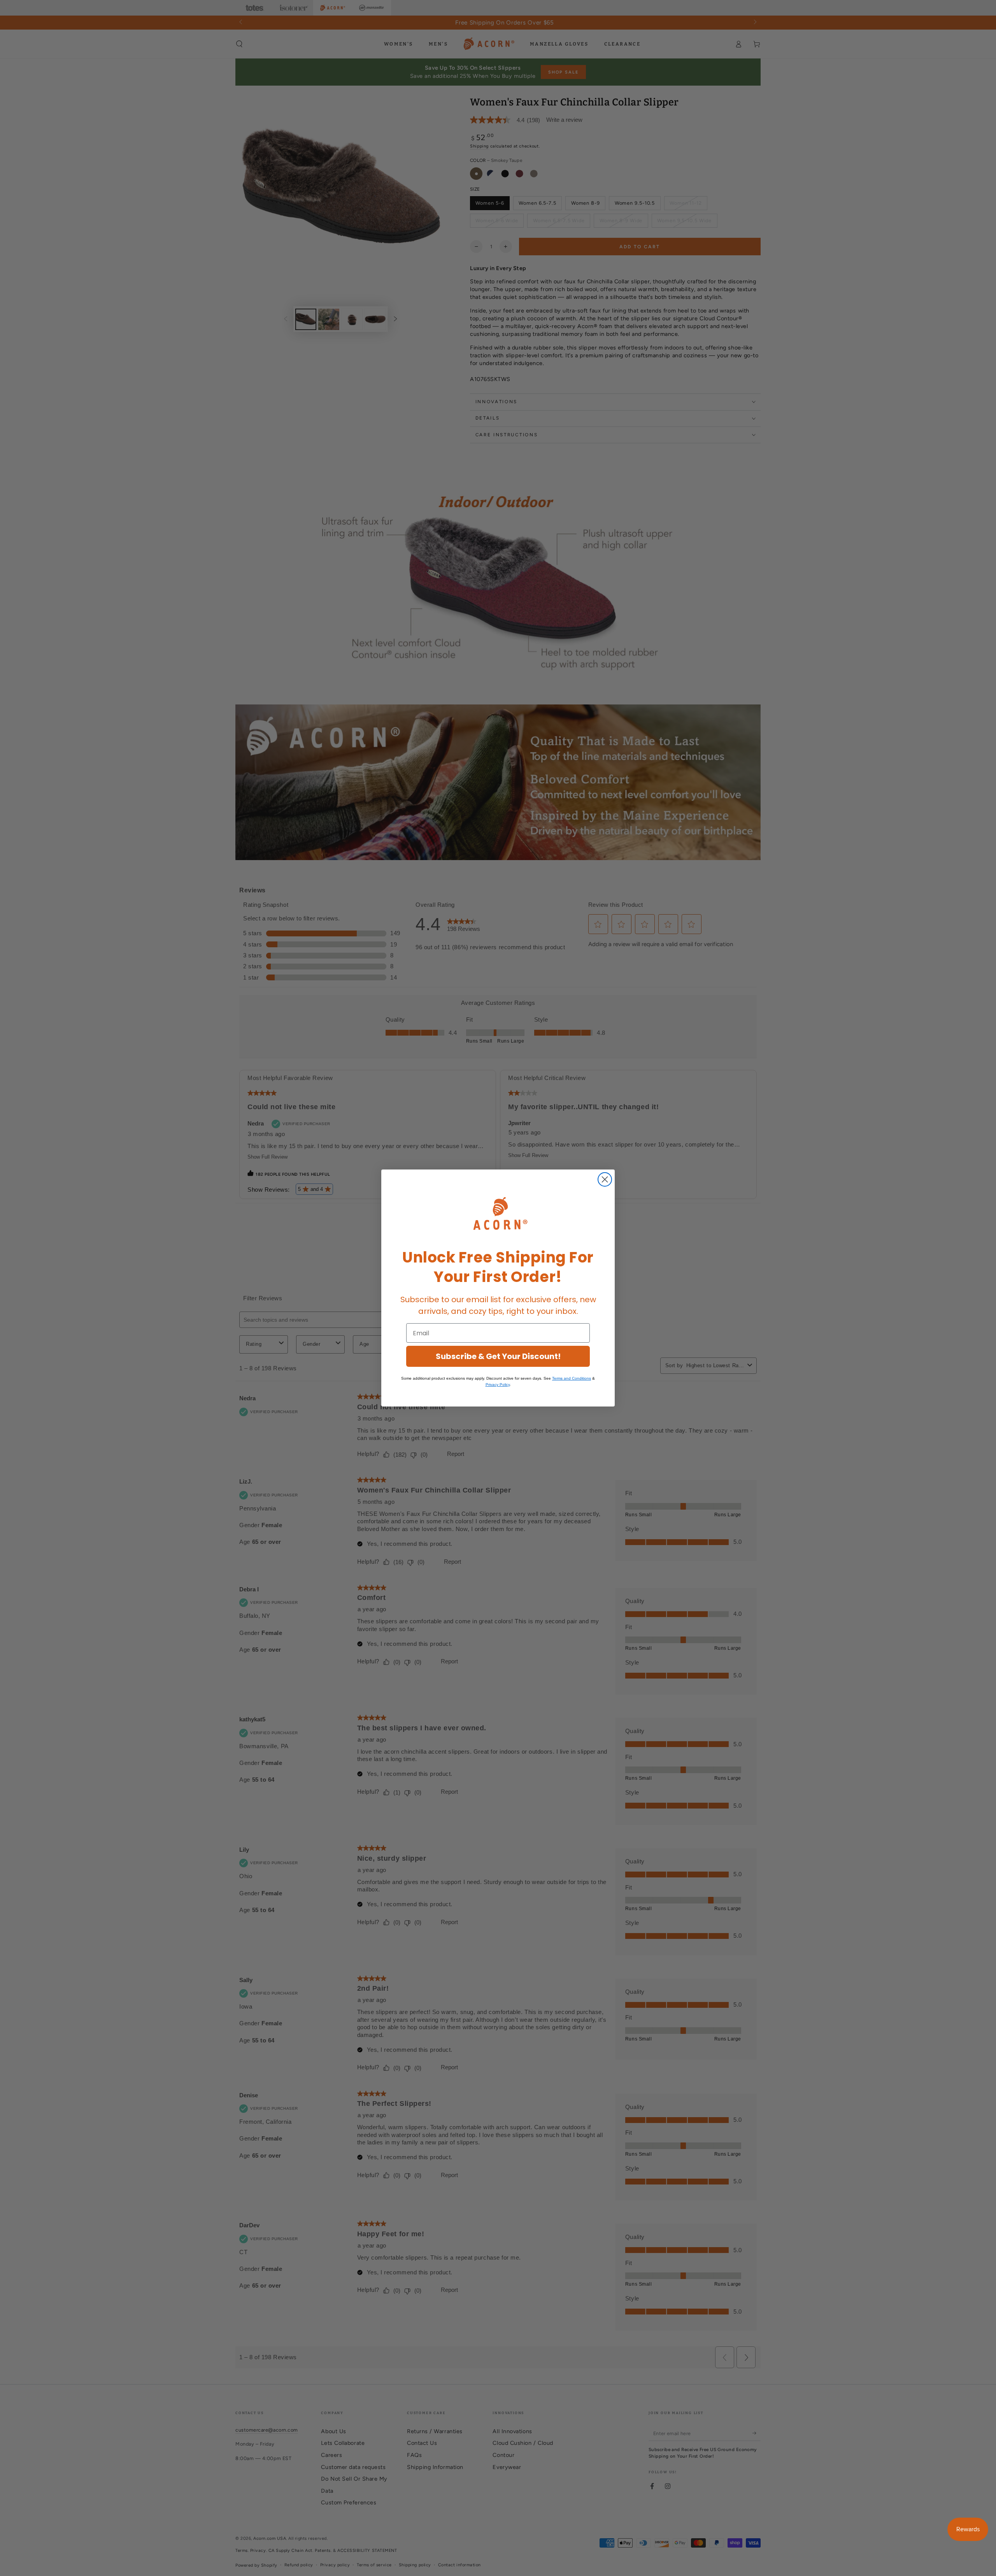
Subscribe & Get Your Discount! (498, 1356)
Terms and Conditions (572, 1378)
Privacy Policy (498, 1385)
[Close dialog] (605, 1179)
